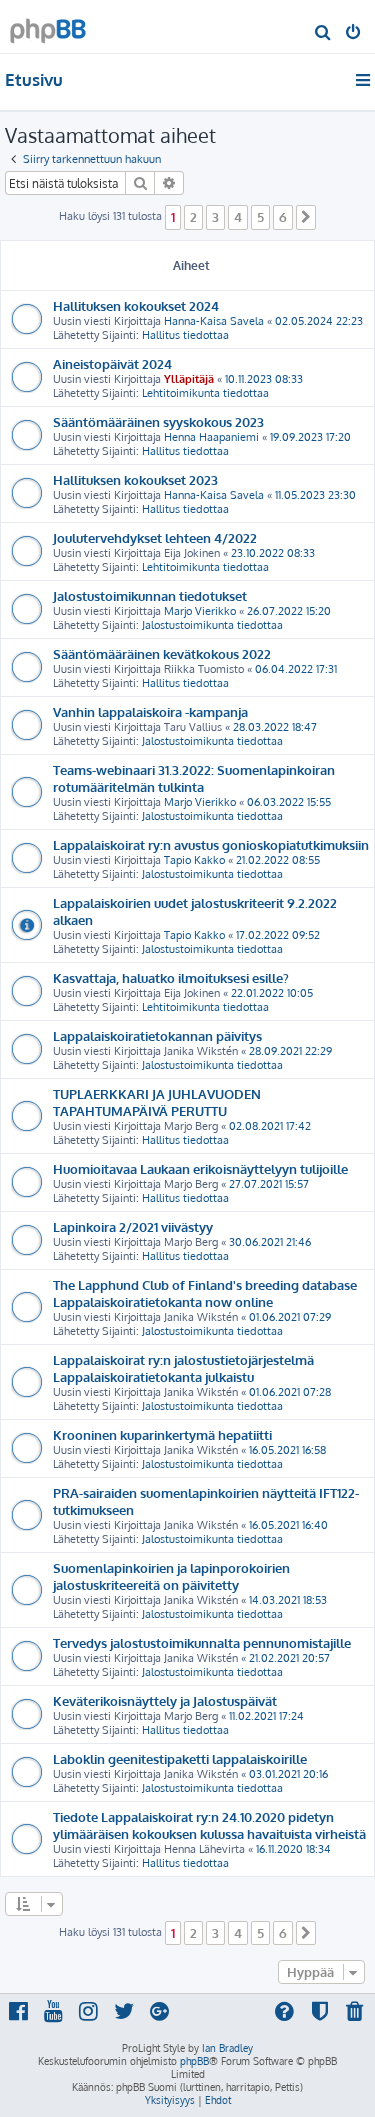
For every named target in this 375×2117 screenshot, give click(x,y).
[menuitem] (323, 34)
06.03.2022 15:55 (289, 802)
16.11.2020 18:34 (293, 1849)
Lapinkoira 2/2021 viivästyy (133, 1226)
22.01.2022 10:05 (272, 993)
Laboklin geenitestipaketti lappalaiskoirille (180, 1758)
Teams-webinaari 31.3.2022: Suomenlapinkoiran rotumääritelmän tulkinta (194, 778)
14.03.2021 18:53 (288, 1600)
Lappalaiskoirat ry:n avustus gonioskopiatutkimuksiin (211, 844)
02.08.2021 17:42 (270, 1126)
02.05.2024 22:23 (319, 321)
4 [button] (238, 217)
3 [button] (215, 217)
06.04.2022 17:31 (296, 669)
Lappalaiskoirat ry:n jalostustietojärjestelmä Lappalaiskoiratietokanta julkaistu (183, 1368)
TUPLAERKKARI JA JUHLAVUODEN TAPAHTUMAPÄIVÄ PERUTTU (157, 1102)
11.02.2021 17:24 (266, 1716)
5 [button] (260, 217)
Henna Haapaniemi (211, 437)
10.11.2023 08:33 (264, 379)
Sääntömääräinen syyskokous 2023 (158, 421)
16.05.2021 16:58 (287, 1450)
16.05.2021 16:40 (288, 1525)
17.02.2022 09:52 (278, 935)
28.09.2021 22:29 (290, 1051)
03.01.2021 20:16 (288, 1774)
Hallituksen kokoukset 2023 (135, 479)
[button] (306, 217)
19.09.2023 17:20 (310, 437)
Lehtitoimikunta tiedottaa (205, 393)
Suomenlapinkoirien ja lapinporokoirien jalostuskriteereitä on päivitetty (171, 1576)
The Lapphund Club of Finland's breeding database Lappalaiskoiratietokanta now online (205, 1293)
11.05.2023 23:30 (315, 495)
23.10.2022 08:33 (273, 553)
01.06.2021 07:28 (290, 1392)
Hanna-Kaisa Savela (214, 321)
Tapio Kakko (194, 860)
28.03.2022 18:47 (275, 727)
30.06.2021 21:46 (270, 1242)
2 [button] (193, 217)
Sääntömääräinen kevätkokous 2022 (162, 653)
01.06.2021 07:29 (290, 1317)
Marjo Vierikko (200, 611)
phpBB (194, 2061)
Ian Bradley (227, 2048)
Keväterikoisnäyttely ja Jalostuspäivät (165, 1700)
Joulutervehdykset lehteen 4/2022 (155, 537)
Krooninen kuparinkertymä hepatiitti (162, 1434)
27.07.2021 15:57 (269, 1184)
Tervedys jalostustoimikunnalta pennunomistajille (202, 1642)
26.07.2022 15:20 (289, 611)
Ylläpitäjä (189, 379)
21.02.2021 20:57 (289, 1658)
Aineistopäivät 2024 (112, 363)
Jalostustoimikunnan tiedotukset (150, 595)
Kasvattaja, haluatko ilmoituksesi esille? (171, 977)
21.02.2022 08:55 (278, 860)
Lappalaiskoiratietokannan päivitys (157, 1035)
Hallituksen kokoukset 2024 (136, 305)
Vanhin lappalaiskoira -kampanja (150, 711)
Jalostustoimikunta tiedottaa (212, 625)
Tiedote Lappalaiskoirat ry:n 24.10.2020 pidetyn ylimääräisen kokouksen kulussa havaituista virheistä (209, 1825)
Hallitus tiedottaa (185, 335)
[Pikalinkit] (364, 80)
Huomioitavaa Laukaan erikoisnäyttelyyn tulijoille (200, 1168)
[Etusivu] (48, 25)
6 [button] (283, 217)
